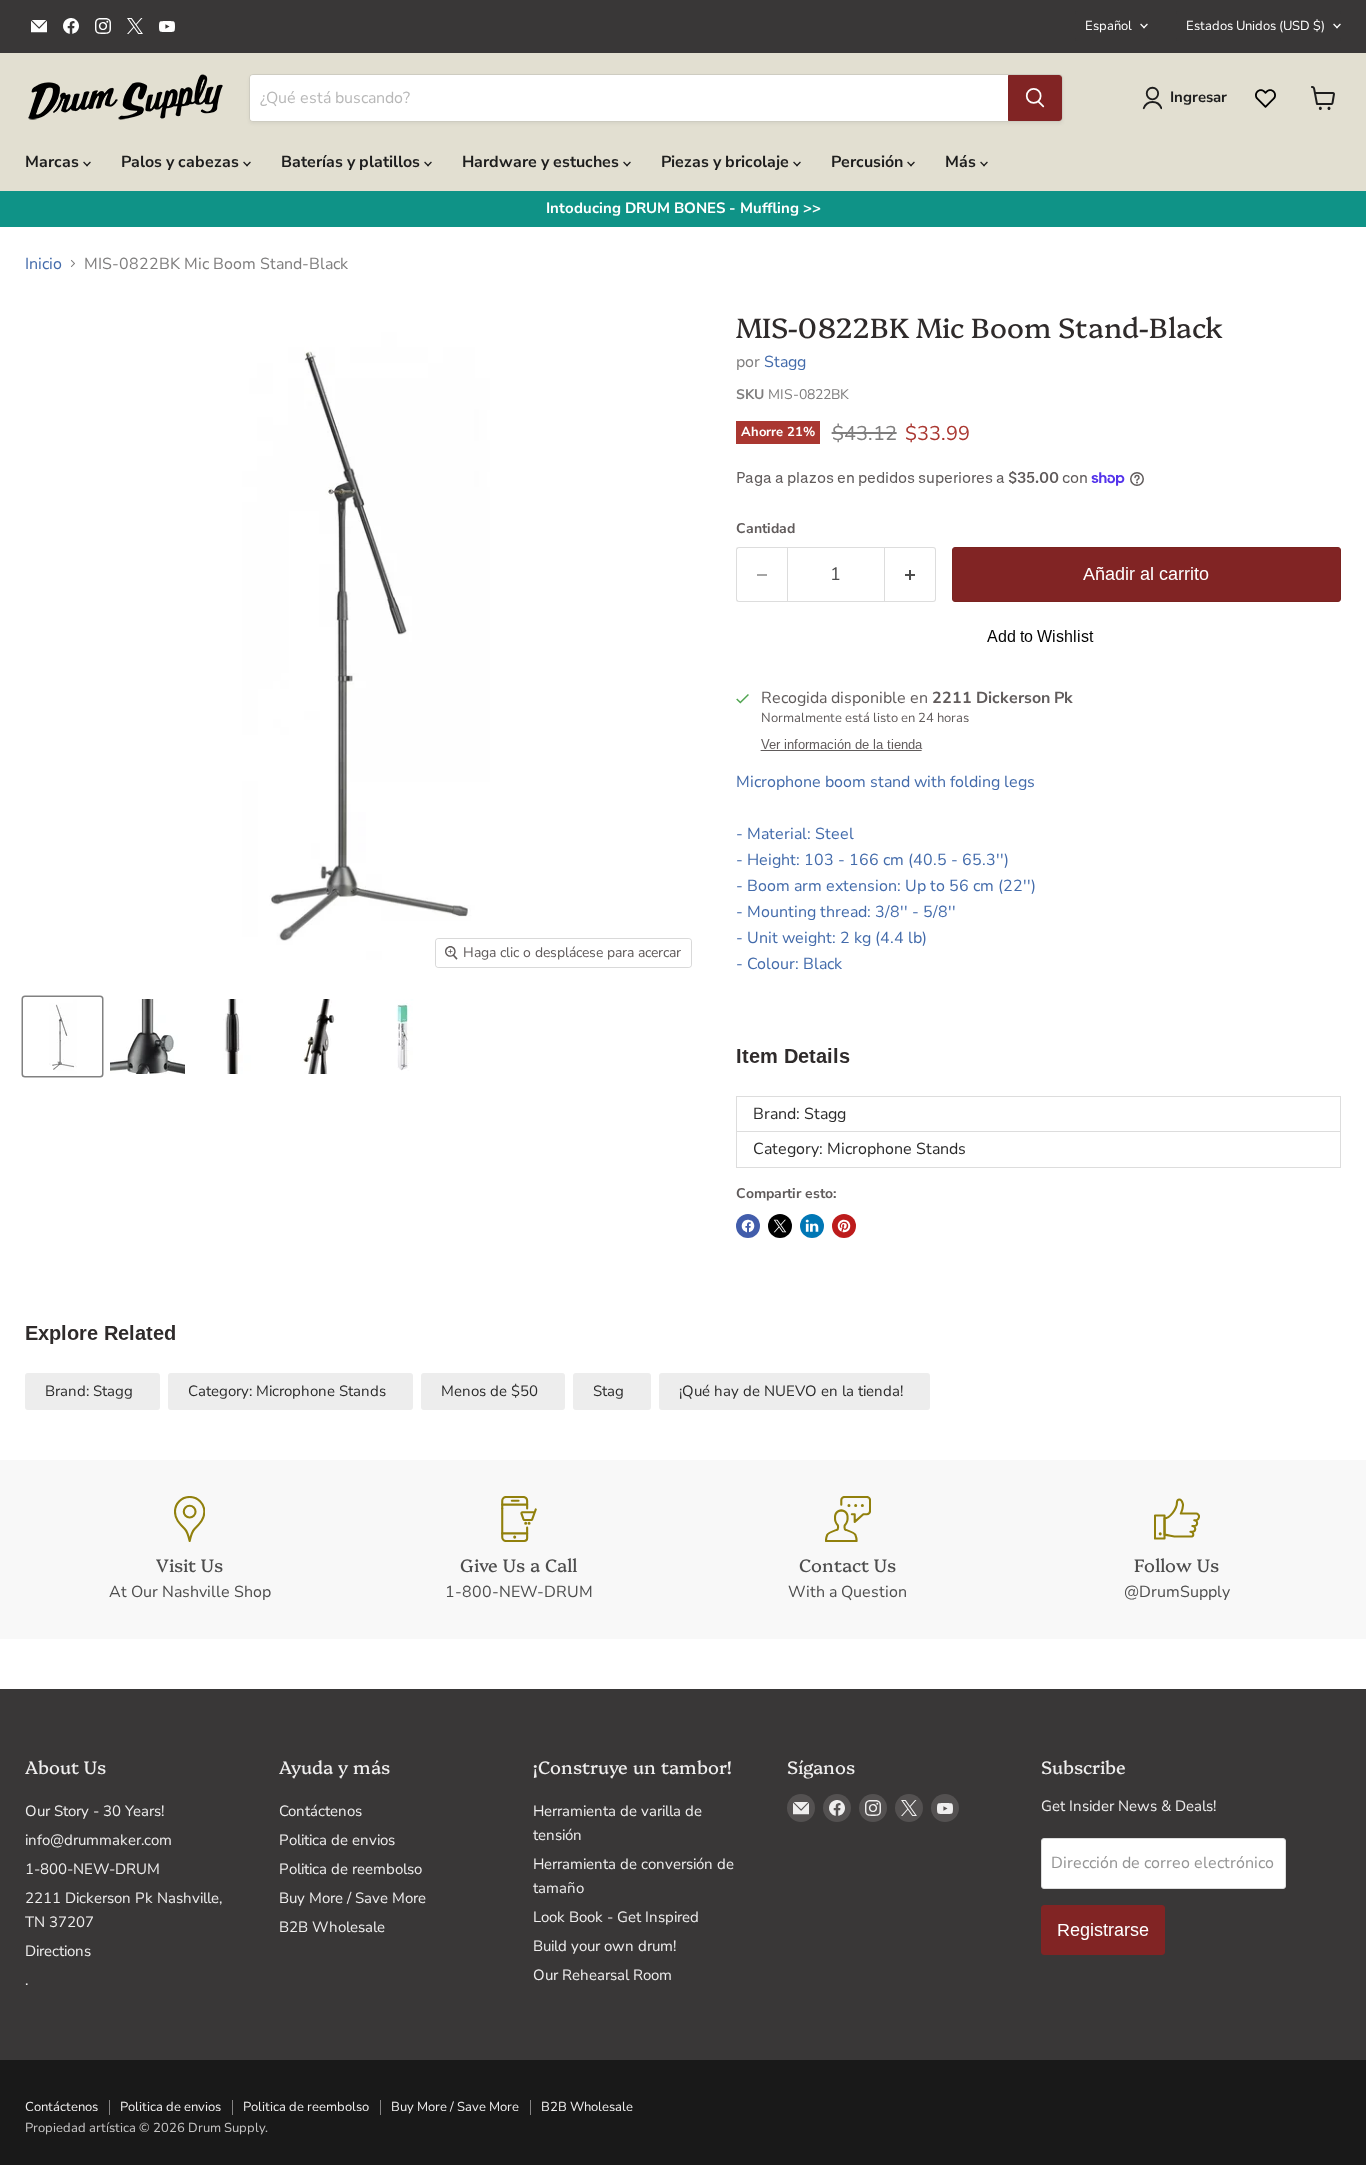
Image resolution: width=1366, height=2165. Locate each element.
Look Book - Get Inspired (616, 1917)
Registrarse (1103, 1930)
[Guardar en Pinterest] (844, 1226)
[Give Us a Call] (518, 1550)
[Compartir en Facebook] (748, 1226)
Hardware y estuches (542, 162)
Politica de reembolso (350, 1869)
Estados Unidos (1255, 26)
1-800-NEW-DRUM (92, 1869)
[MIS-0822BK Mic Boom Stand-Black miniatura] (62, 1036)
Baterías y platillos (352, 162)
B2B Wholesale (332, 1927)
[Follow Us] (1176, 1550)
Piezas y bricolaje (727, 162)
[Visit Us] (189, 1550)
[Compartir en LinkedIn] (812, 1226)
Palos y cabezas (182, 162)
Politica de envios (337, 1840)
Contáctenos (320, 1811)
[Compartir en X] (780, 1226)
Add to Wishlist (1040, 636)
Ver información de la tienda (841, 745)
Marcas (54, 162)
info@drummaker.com (98, 1840)
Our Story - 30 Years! (94, 1811)
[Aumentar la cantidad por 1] (910, 574)
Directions (58, 1951)
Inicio (43, 264)
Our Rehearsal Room (602, 1975)
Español (1108, 26)
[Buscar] (1035, 98)
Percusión (869, 162)
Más (962, 162)
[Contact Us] (847, 1550)
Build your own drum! (604, 1946)
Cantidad (765, 529)
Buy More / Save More (352, 1898)
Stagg (785, 362)
